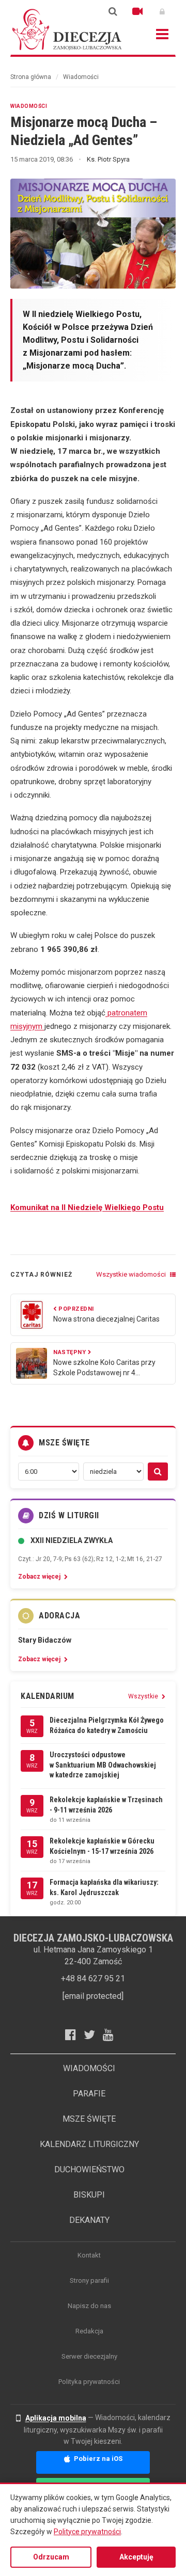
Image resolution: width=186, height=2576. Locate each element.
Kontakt (89, 2255)
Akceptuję (136, 2557)
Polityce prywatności (87, 2532)
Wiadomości (81, 77)
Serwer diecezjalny (89, 2356)
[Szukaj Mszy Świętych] (158, 1472)
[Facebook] (74, 2034)
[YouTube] (112, 2034)
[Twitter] (93, 2034)
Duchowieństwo (89, 2169)
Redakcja (89, 2331)
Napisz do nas (89, 2306)
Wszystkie (144, 1696)
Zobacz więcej (40, 1577)
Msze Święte (89, 2119)
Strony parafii (89, 2280)
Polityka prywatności (89, 2382)
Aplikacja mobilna (56, 2418)
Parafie (89, 2094)
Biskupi (89, 2195)
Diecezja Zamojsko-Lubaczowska (67, 29)
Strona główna (31, 77)
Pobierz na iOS (97, 2459)
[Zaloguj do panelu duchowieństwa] (162, 11)
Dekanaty (89, 2220)
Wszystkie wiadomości (132, 1274)
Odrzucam (51, 2557)
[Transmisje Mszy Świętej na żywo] (137, 11)
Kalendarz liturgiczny (89, 2144)
